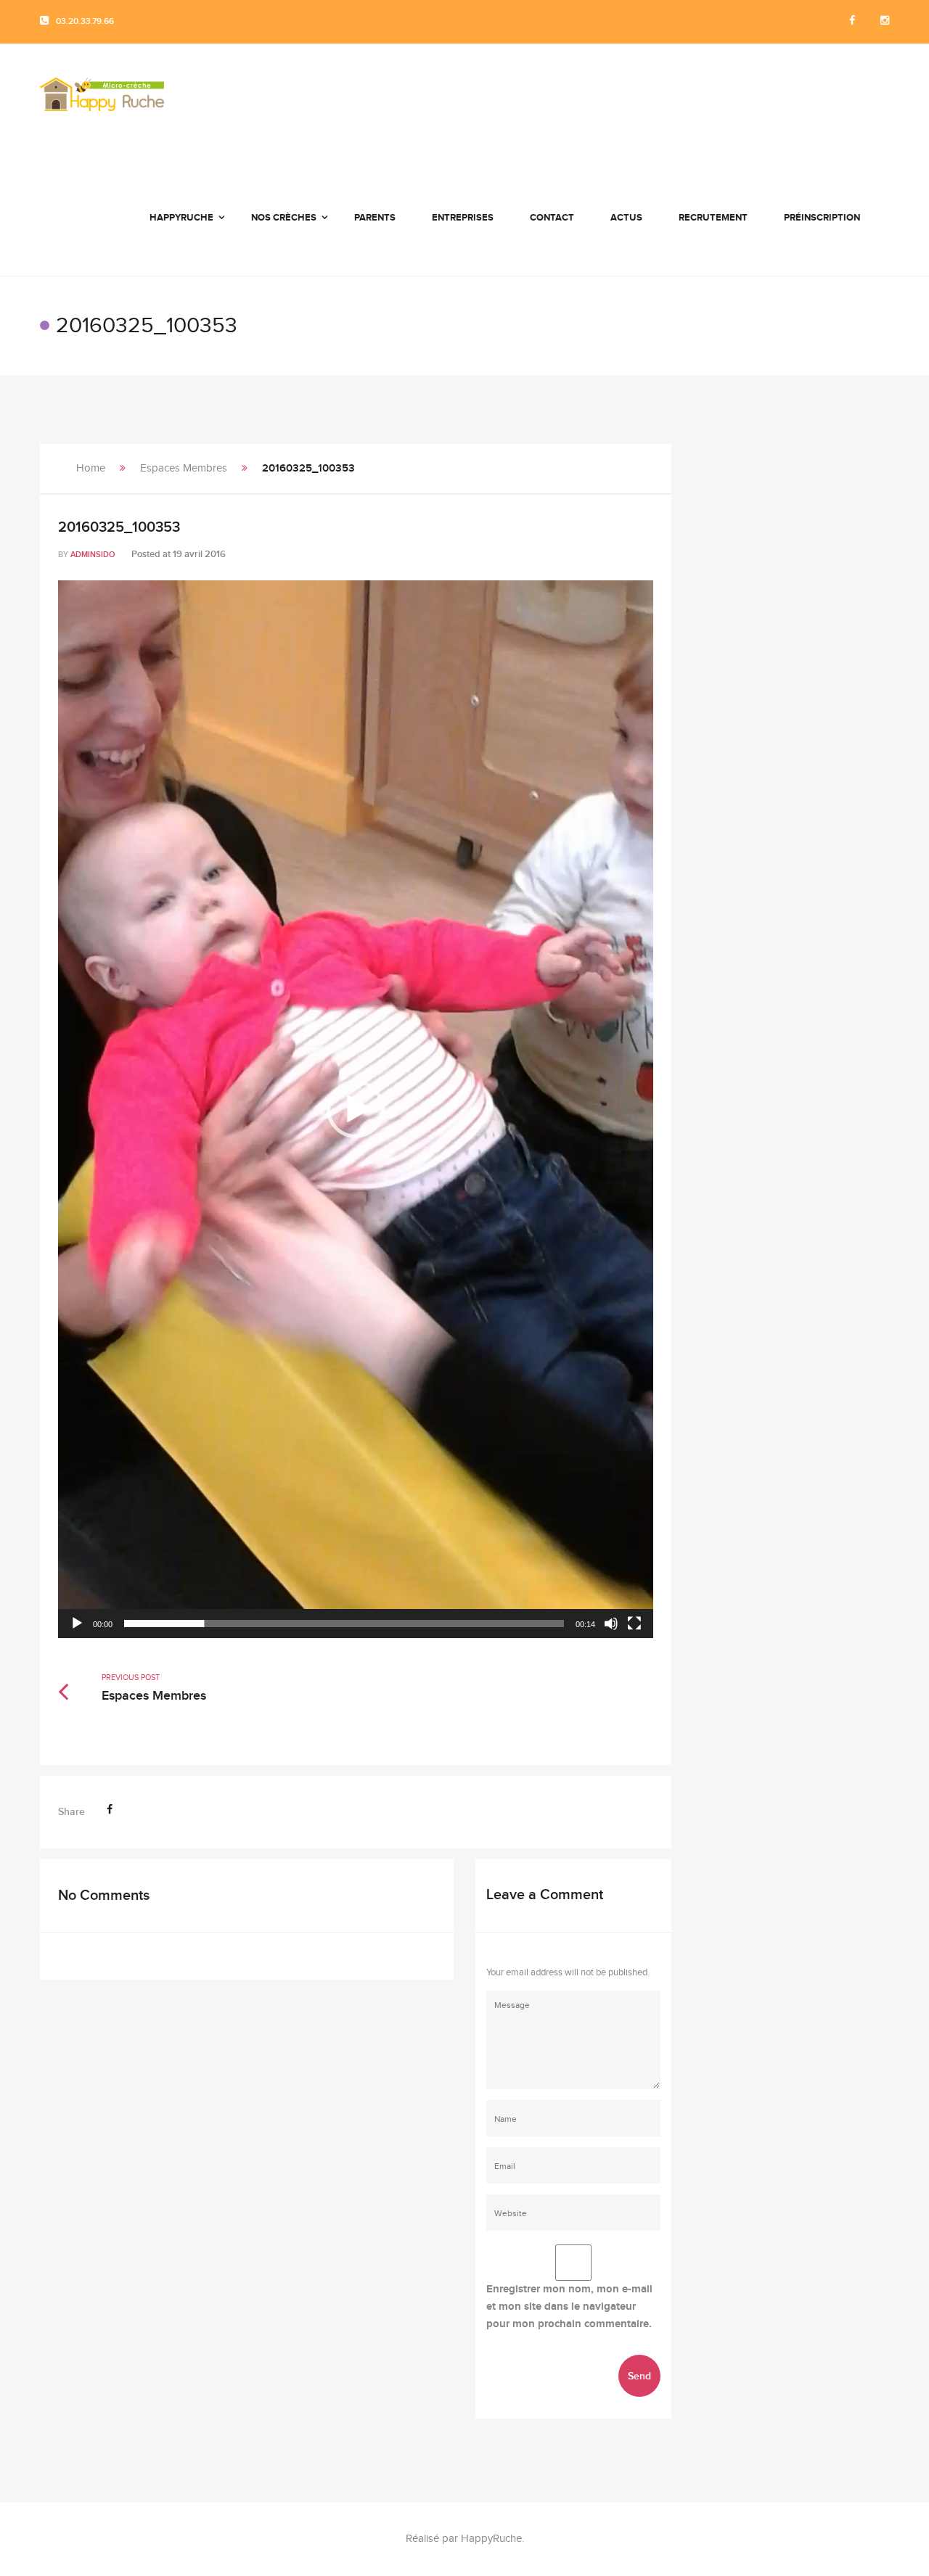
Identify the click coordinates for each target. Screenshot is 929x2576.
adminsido (93, 555)
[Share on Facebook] (110, 1810)
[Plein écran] (634, 1624)
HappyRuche (491, 2539)
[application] (356, 1109)
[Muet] (611, 1624)
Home (91, 468)
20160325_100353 (119, 527)
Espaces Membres (184, 468)
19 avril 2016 (199, 554)
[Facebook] (852, 21)
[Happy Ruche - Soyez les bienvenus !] (102, 102)
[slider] (344, 1624)
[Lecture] (77, 1624)
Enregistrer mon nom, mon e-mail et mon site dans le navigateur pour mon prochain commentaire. (569, 2307)
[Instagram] (885, 21)
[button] (356, 1109)
